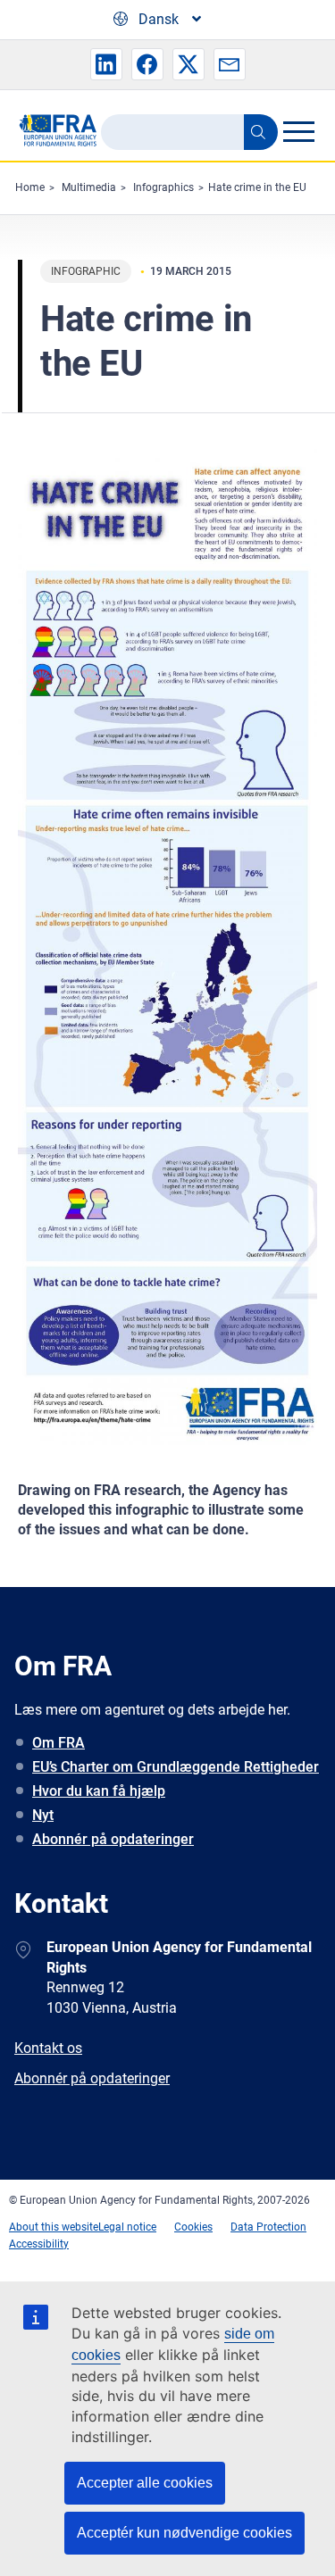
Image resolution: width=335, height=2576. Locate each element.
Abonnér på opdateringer (113, 1839)
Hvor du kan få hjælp (99, 1791)
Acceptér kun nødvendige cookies (184, 2533)
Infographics (163, 187)
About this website (54, 2227)
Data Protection (268, 2227)
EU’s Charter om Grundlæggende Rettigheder (176, 1767)
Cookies (193, 2227)
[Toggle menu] (298, 131)
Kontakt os (48, 2048)
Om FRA (59, 1743)
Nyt (43, 1815)
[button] (106, 64)
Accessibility (39, 2244)
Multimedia (89, 187)
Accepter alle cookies (145, 2483)
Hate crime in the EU (257, 187)
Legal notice (127, 2227)
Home (30, 187)
